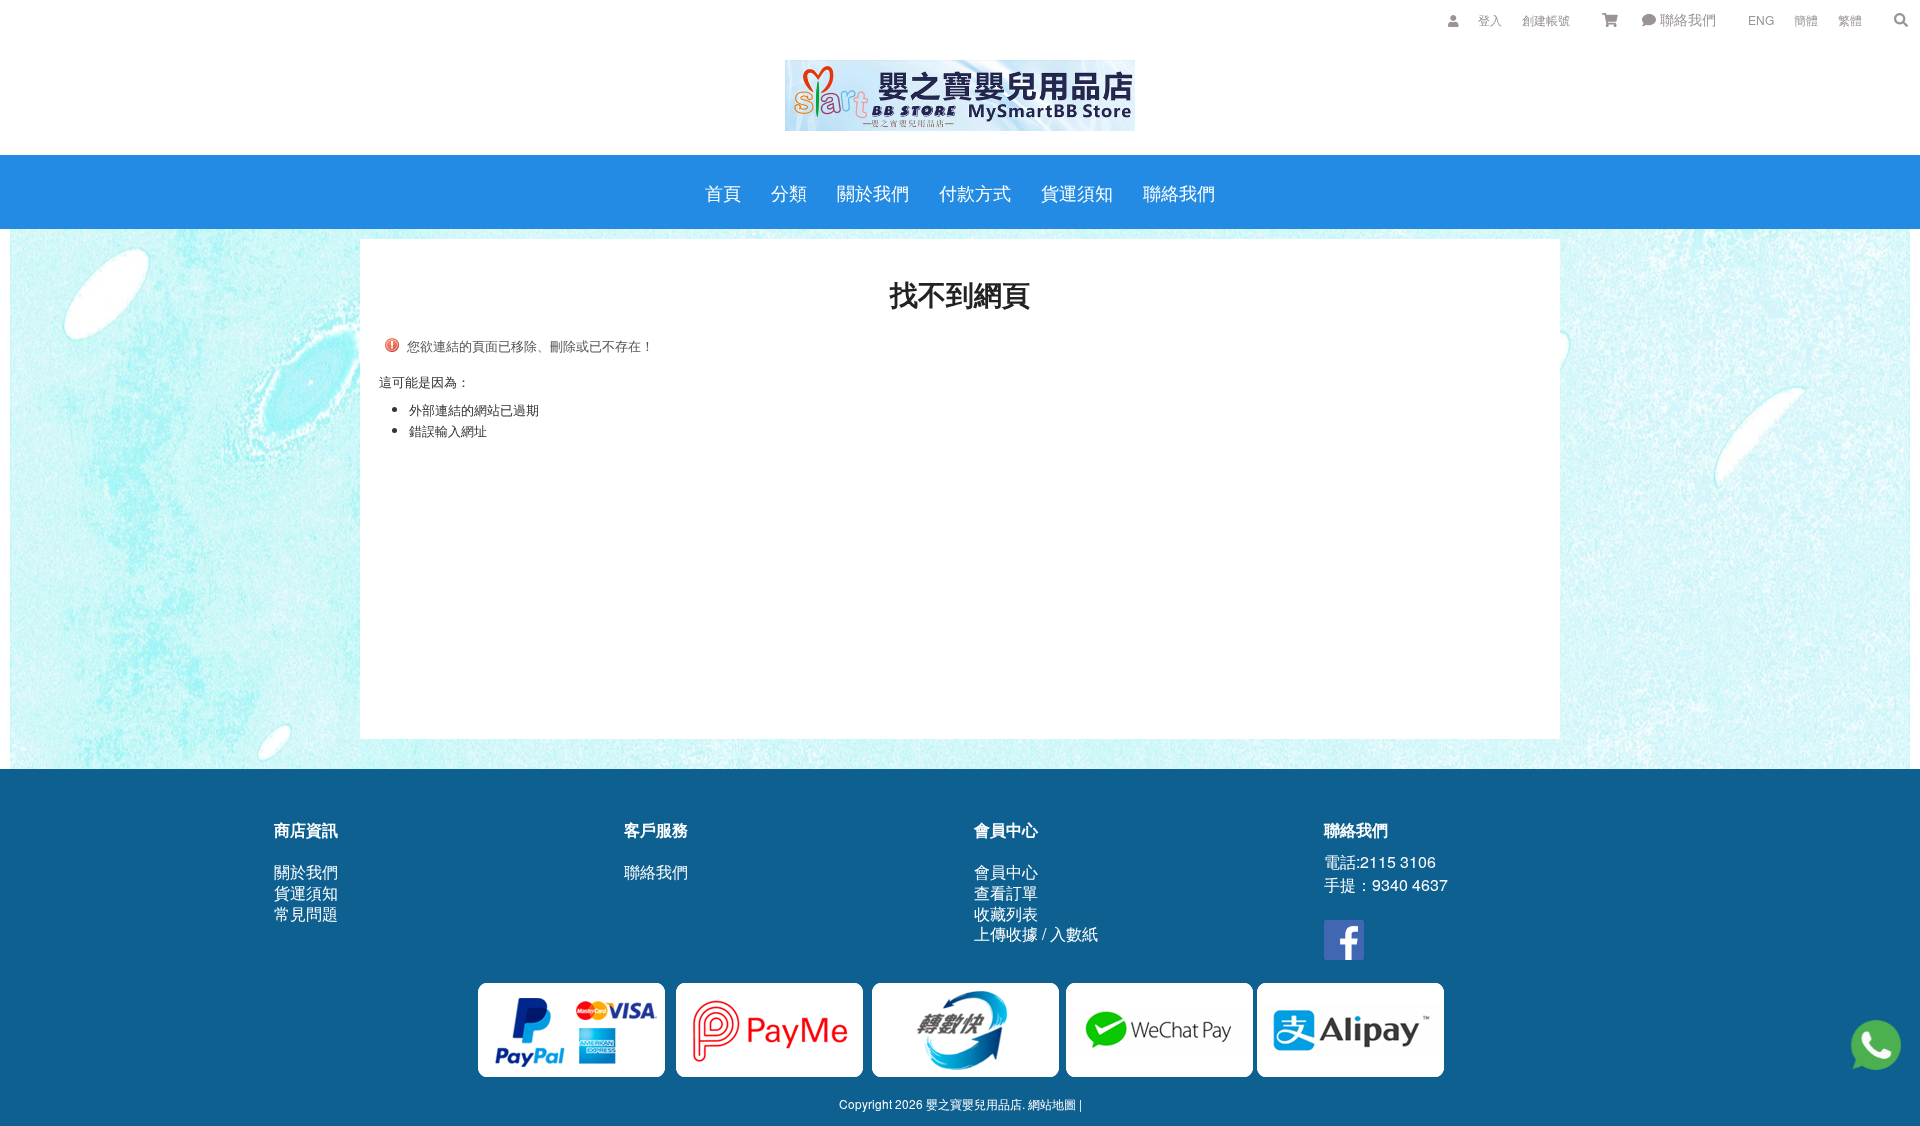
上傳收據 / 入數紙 (1036, 933)
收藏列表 (1006, 913)
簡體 (1806, 19)
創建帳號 (1546, 19)
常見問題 (306, 913)
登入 (1490, 19)
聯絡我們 (1686, 19)
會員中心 (1006, 871)
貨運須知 (306, 892)
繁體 (1850, 19)
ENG (1761, 19)
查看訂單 (1006, 892)
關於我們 (306, 871)
